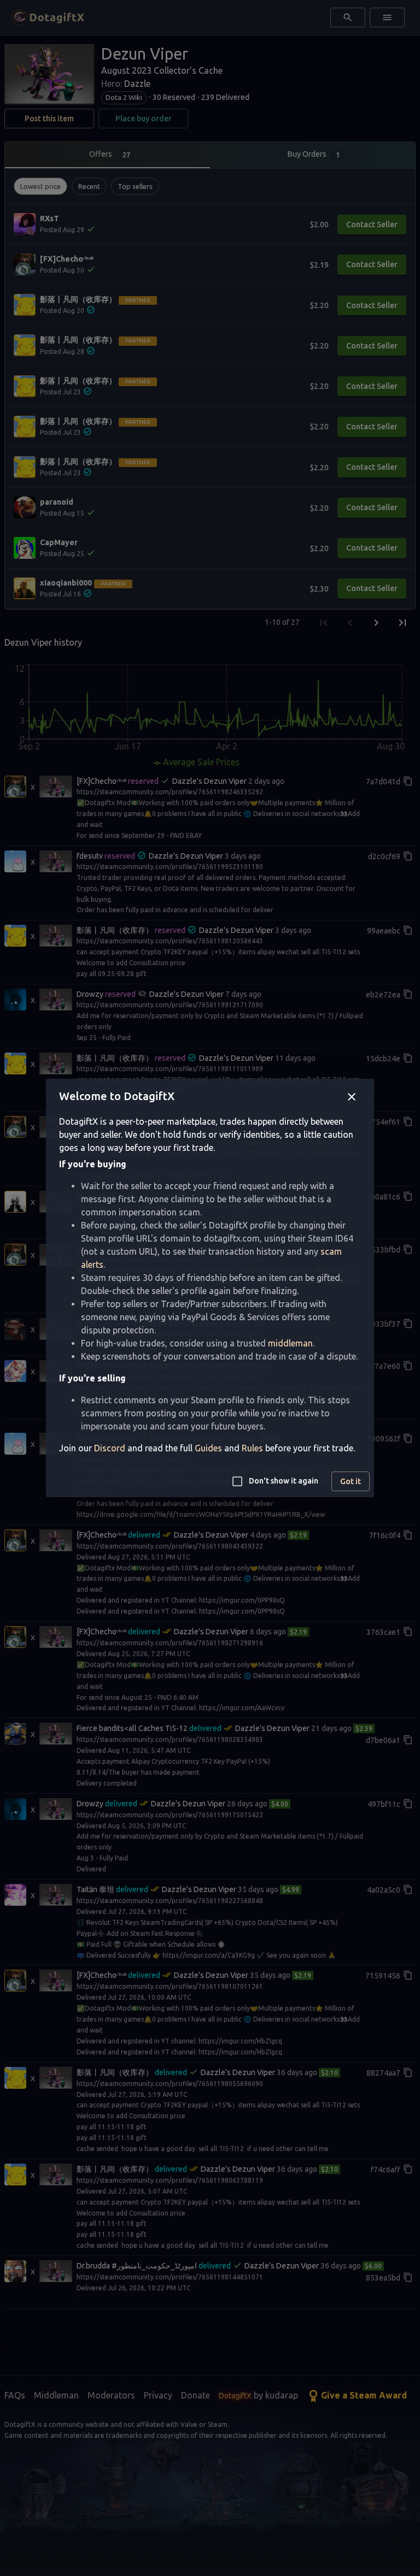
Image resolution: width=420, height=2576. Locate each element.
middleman (290, 1343)
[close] (352, 1097)
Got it (351, 1481)
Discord (110, 1448)
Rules (252, 1448)
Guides (208, 1448)
